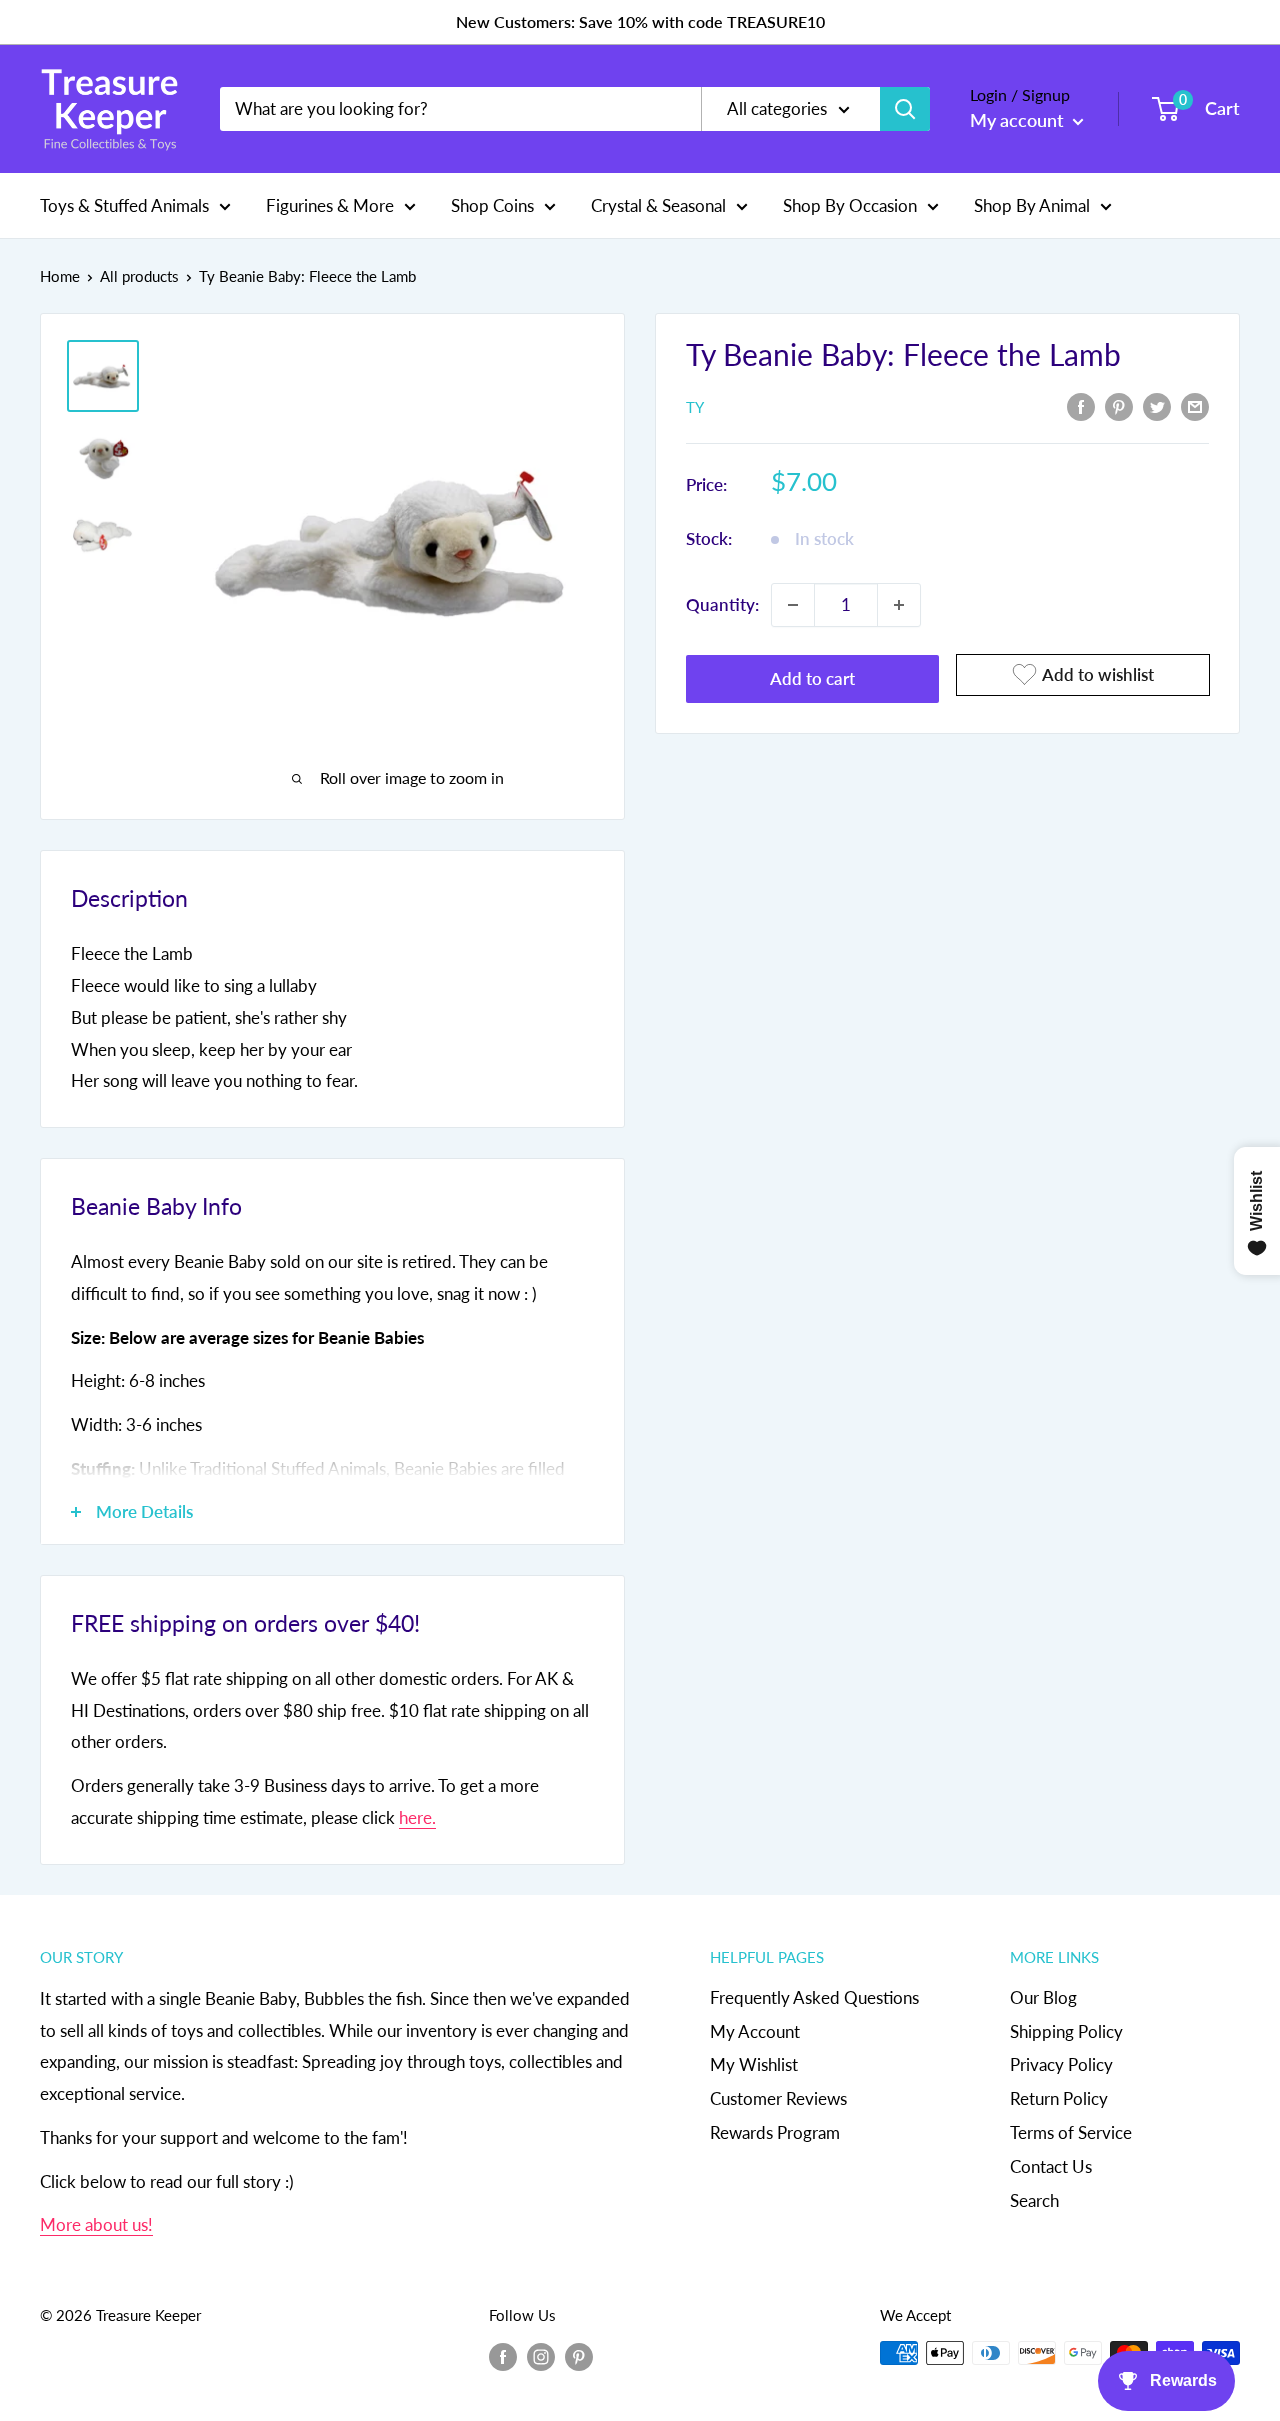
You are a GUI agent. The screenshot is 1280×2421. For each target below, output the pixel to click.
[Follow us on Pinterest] (579, 2356)
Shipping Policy (1066, 2031)
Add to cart (812, 678)
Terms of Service (1071, 2132)
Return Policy (1059, 2098)
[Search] (905, 109)
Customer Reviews (778, 2098)
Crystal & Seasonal (658, 204)
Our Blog (1043, 1997)
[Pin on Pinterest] (1119, 405)
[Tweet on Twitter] (1157, 405)
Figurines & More (330, 204)
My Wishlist (754, 2064)
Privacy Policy (1061, 2064)
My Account (755, 2031)
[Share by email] (1195, 405)
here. (417, 1817)
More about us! (96, 2224)
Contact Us (1051, 2166)
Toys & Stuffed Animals (124, 204)
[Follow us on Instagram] (541, 2356)
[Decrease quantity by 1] (793, 605)
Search (1034, 2200)
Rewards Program (775, 2132)
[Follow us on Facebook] (503, 2356)
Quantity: (722, 604)
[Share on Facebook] (1081, 405)
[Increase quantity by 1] (899, 605)
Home (60, 276)
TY (695, 407)
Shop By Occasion (850, 204)
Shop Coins (492, 204)
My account (1019, 120)
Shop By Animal (1032, 204)
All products (139, 276)
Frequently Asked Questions (814, 1997)
